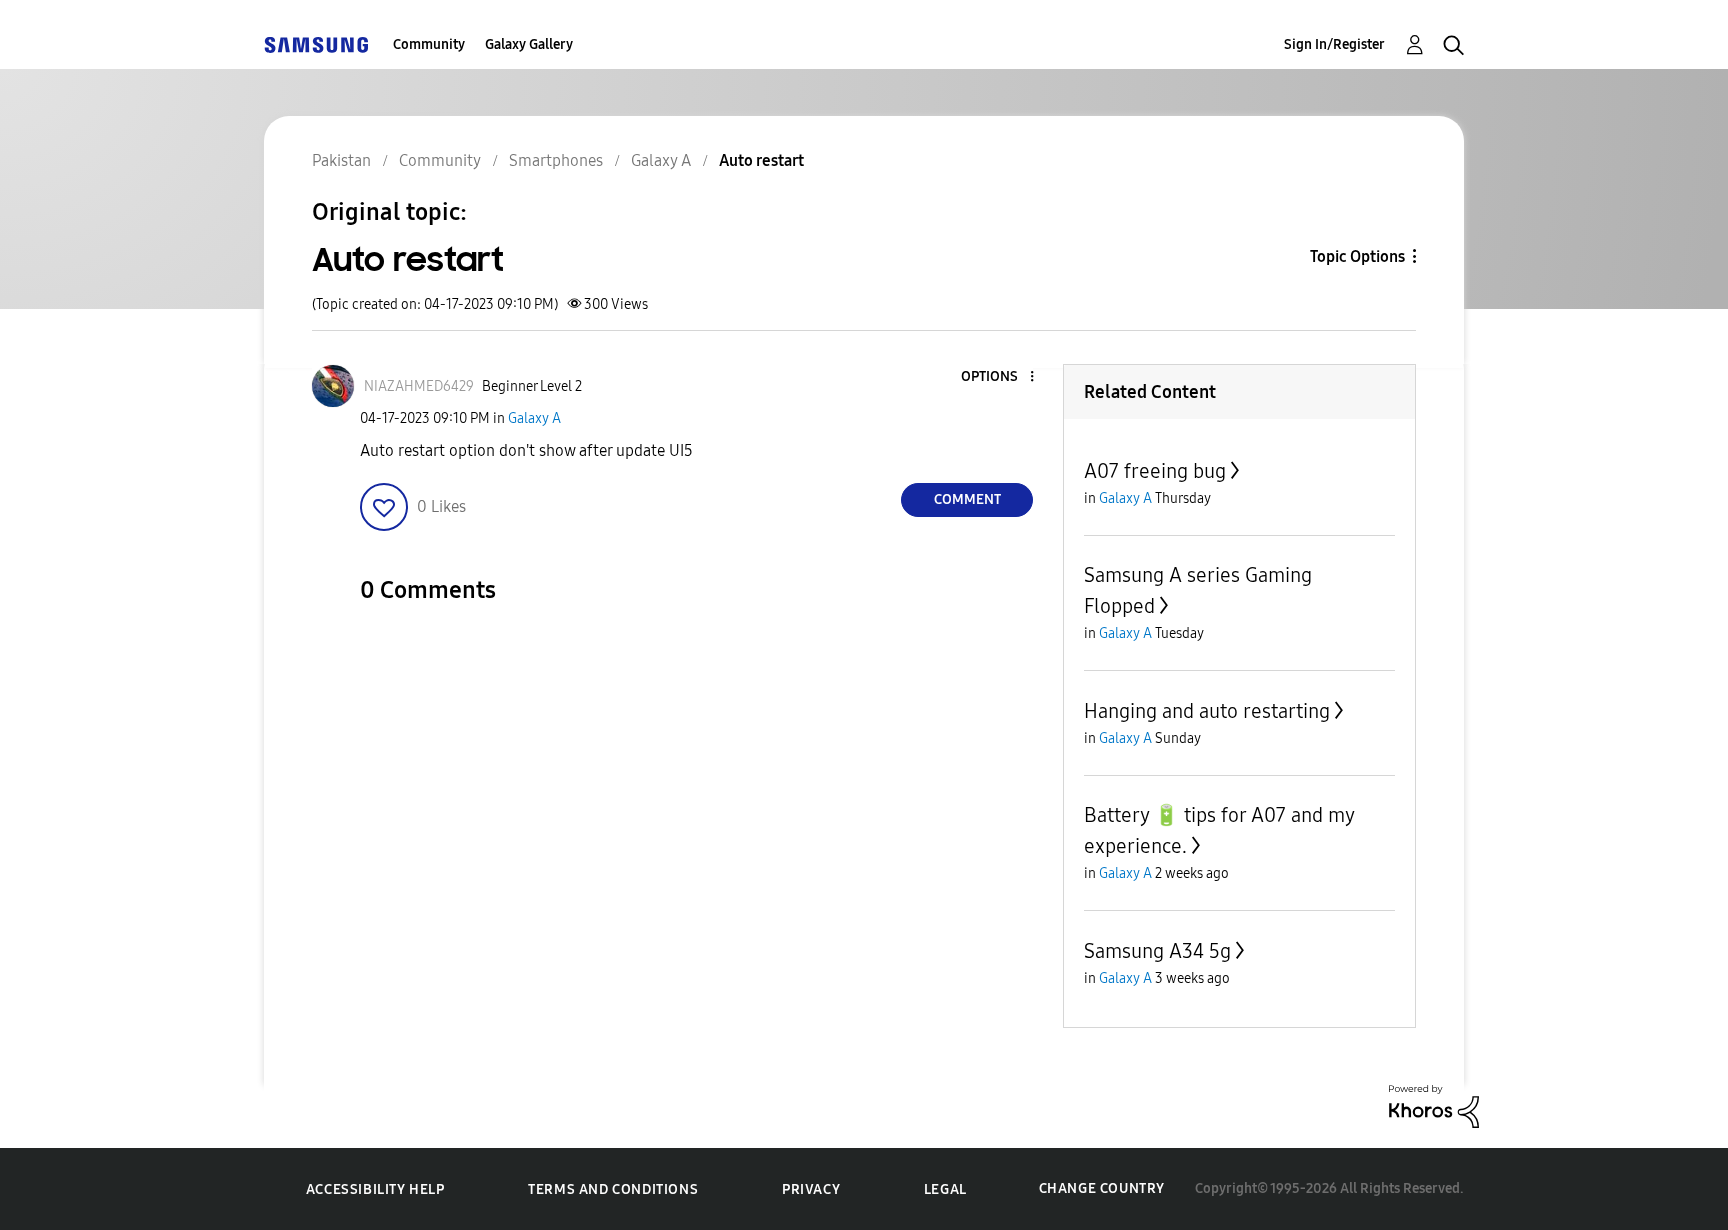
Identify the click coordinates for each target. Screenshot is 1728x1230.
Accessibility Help (375, 1189)
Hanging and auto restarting (1207, 711)
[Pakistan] (316, 44)
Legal (945, 1189)
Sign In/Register (1334, 44)
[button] (999, 377)
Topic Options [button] (1357, 256)
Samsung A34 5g (1157, 951)
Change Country (1102, 1188)
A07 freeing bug (1155, 471)
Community (429, 44)
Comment (967, 499)
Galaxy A (534, 418)
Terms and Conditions (613, 1189)
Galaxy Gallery (529, 44)
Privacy (811, 1189)
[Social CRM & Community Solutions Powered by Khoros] (1434, 1105)
